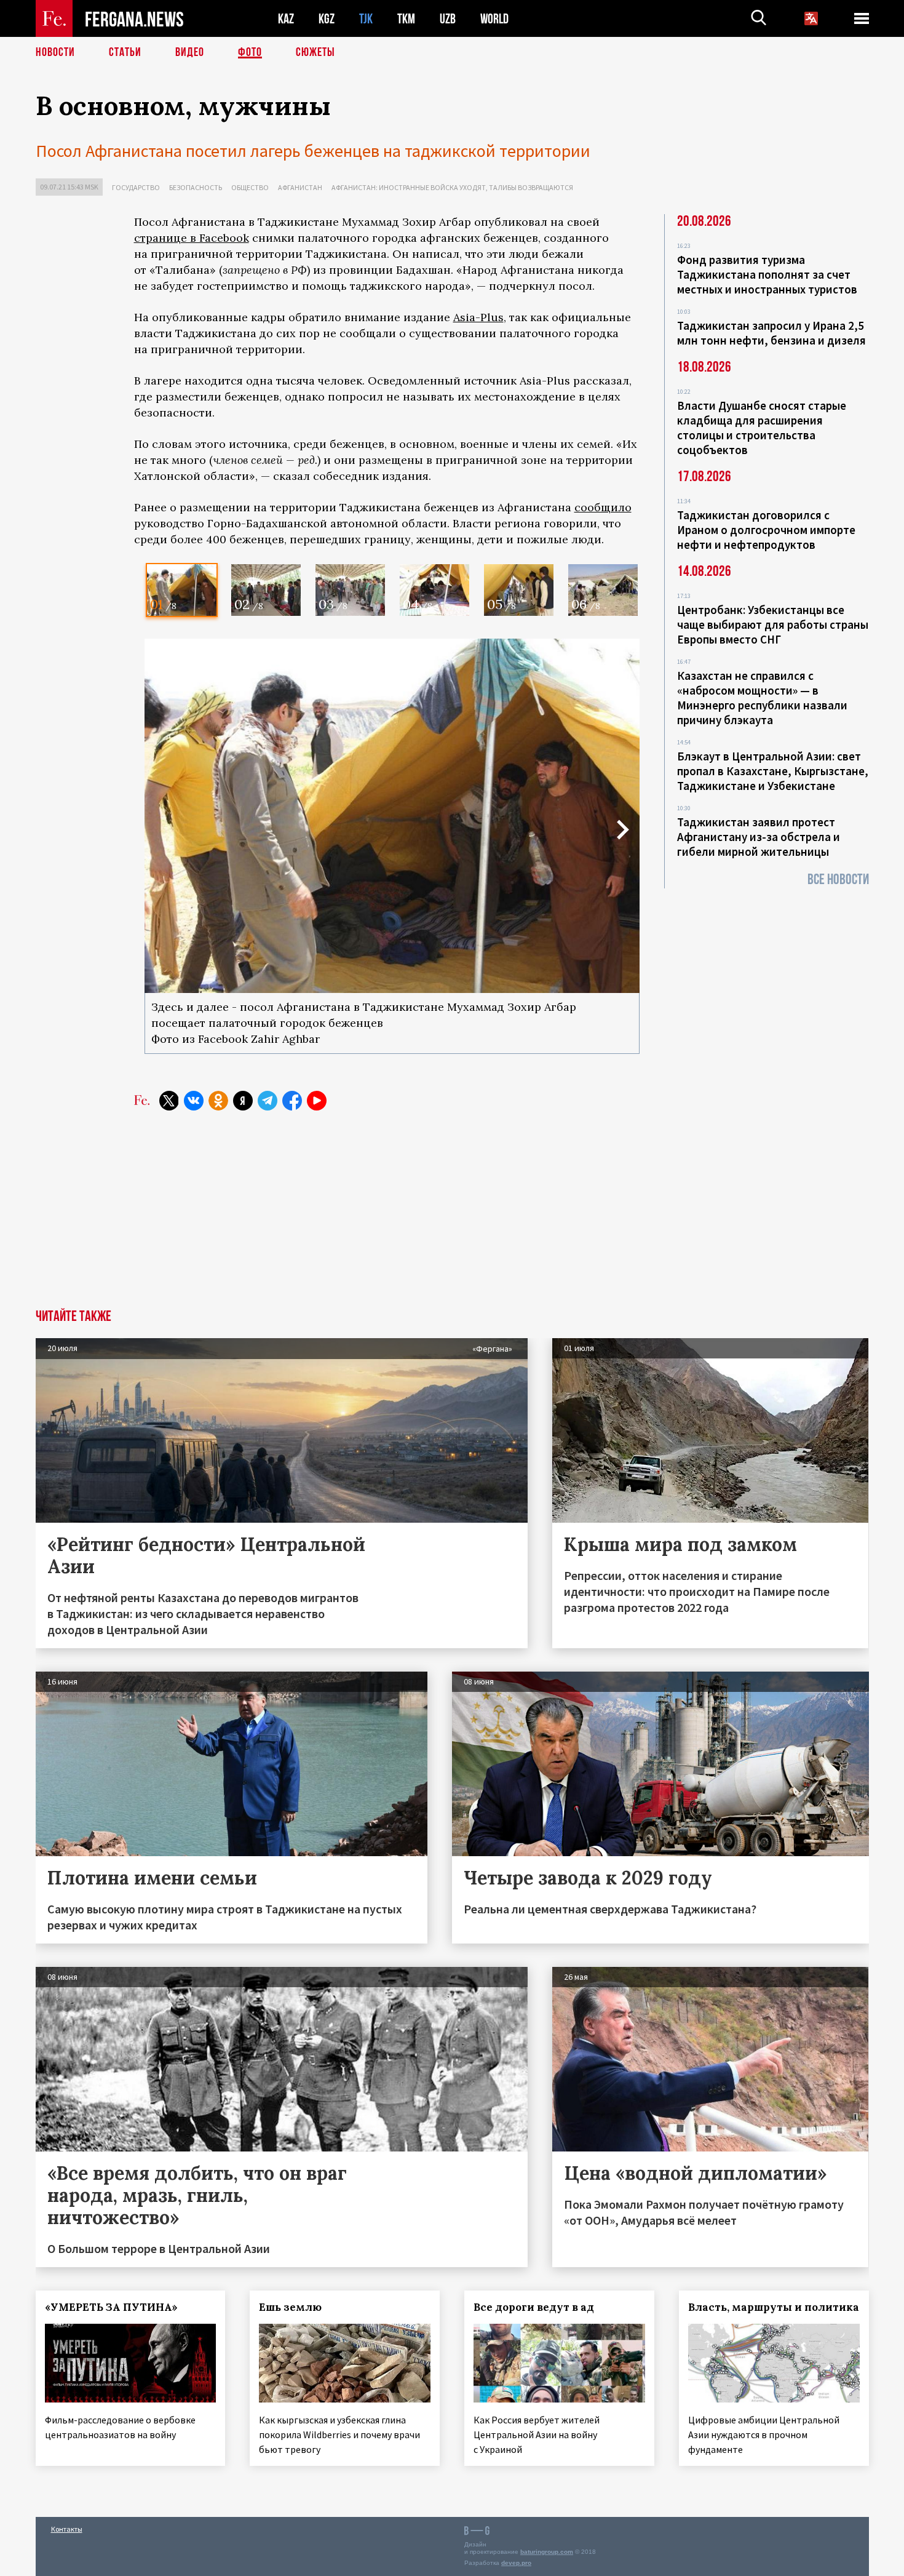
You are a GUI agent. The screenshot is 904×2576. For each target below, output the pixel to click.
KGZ (327, 19)
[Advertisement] (387, 1217)
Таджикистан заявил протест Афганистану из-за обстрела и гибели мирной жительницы (759, 837)
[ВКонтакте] (194, 1101)
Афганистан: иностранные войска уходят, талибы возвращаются (452, 187)
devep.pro (516, 2563)
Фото (250, 52)
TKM (406, 19)
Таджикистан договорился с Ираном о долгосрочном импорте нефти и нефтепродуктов (766, 530)
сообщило (603, 507)
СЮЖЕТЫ (315, 52)
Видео (190, 52)
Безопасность (196, 187)
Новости (55, 52)
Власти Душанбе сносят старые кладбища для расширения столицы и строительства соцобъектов (762, 428)
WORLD (494, 19)
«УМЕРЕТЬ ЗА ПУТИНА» (111, 2307)
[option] (182, 590)
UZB (448, 19)
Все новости (838, 879)
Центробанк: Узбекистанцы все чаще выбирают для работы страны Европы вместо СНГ (773, 624)
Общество (250, 187)
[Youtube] (317, 1101)
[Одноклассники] (218, 1101)
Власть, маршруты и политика (774, 2307)
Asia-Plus (478, 317)
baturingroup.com (547, 2552)
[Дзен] (243, 1101)
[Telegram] (268, 1101)
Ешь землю (290, 2307)
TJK (366, 19)
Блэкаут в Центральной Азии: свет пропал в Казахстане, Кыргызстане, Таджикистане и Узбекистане (773, 771)
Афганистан (300, 187)
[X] (169, 1101)
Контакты (67, 2529)
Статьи (125, 52)
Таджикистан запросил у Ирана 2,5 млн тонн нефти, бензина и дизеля (771, 333)
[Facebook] (292, 1101)
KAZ (286, 19)
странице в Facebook (192, 238)
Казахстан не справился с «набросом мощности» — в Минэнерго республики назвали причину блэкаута (762, 698)
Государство (136, 187)
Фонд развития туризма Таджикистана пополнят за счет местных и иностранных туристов (767, 274)
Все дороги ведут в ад (534, 2307)
